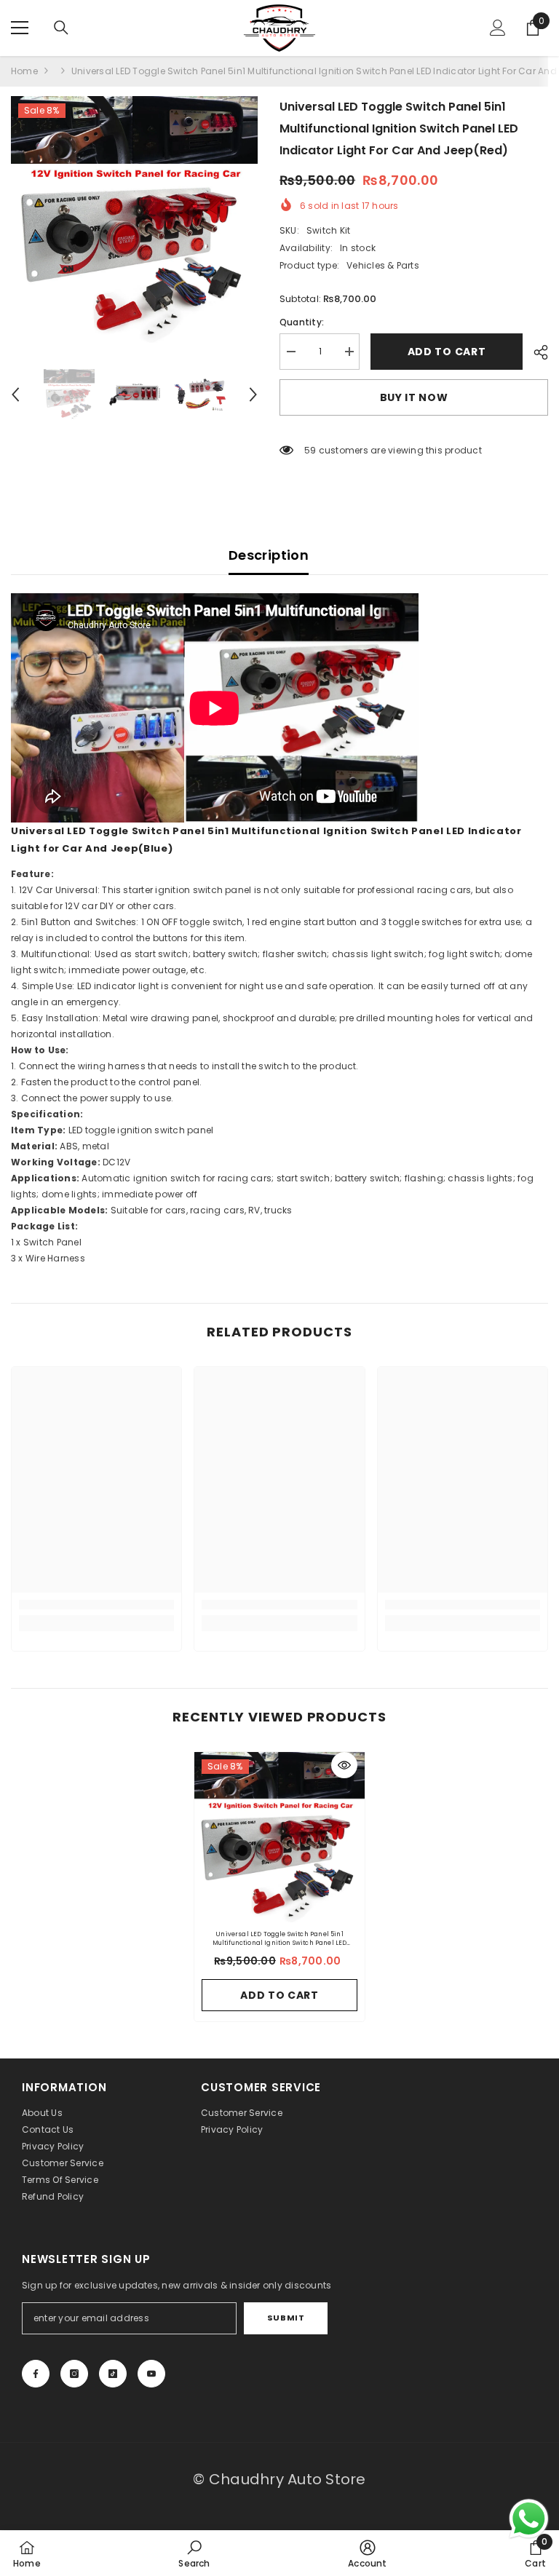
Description (269, 555)
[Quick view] (344, 1765)
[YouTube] (151, 2374)
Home (24, 71)
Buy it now (414, 397)
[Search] (61, 28)
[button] (15, 395)
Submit (286, 2318)
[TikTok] (113, 2374)
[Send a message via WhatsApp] (529, 2519)
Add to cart (446, 352)
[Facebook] (36, 2374)
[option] (134, 219)
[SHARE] (535, 352)
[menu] (20, 28)
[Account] (498, 28)
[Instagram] (74, 2374)
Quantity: (302, 322)
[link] (96, 1605)
